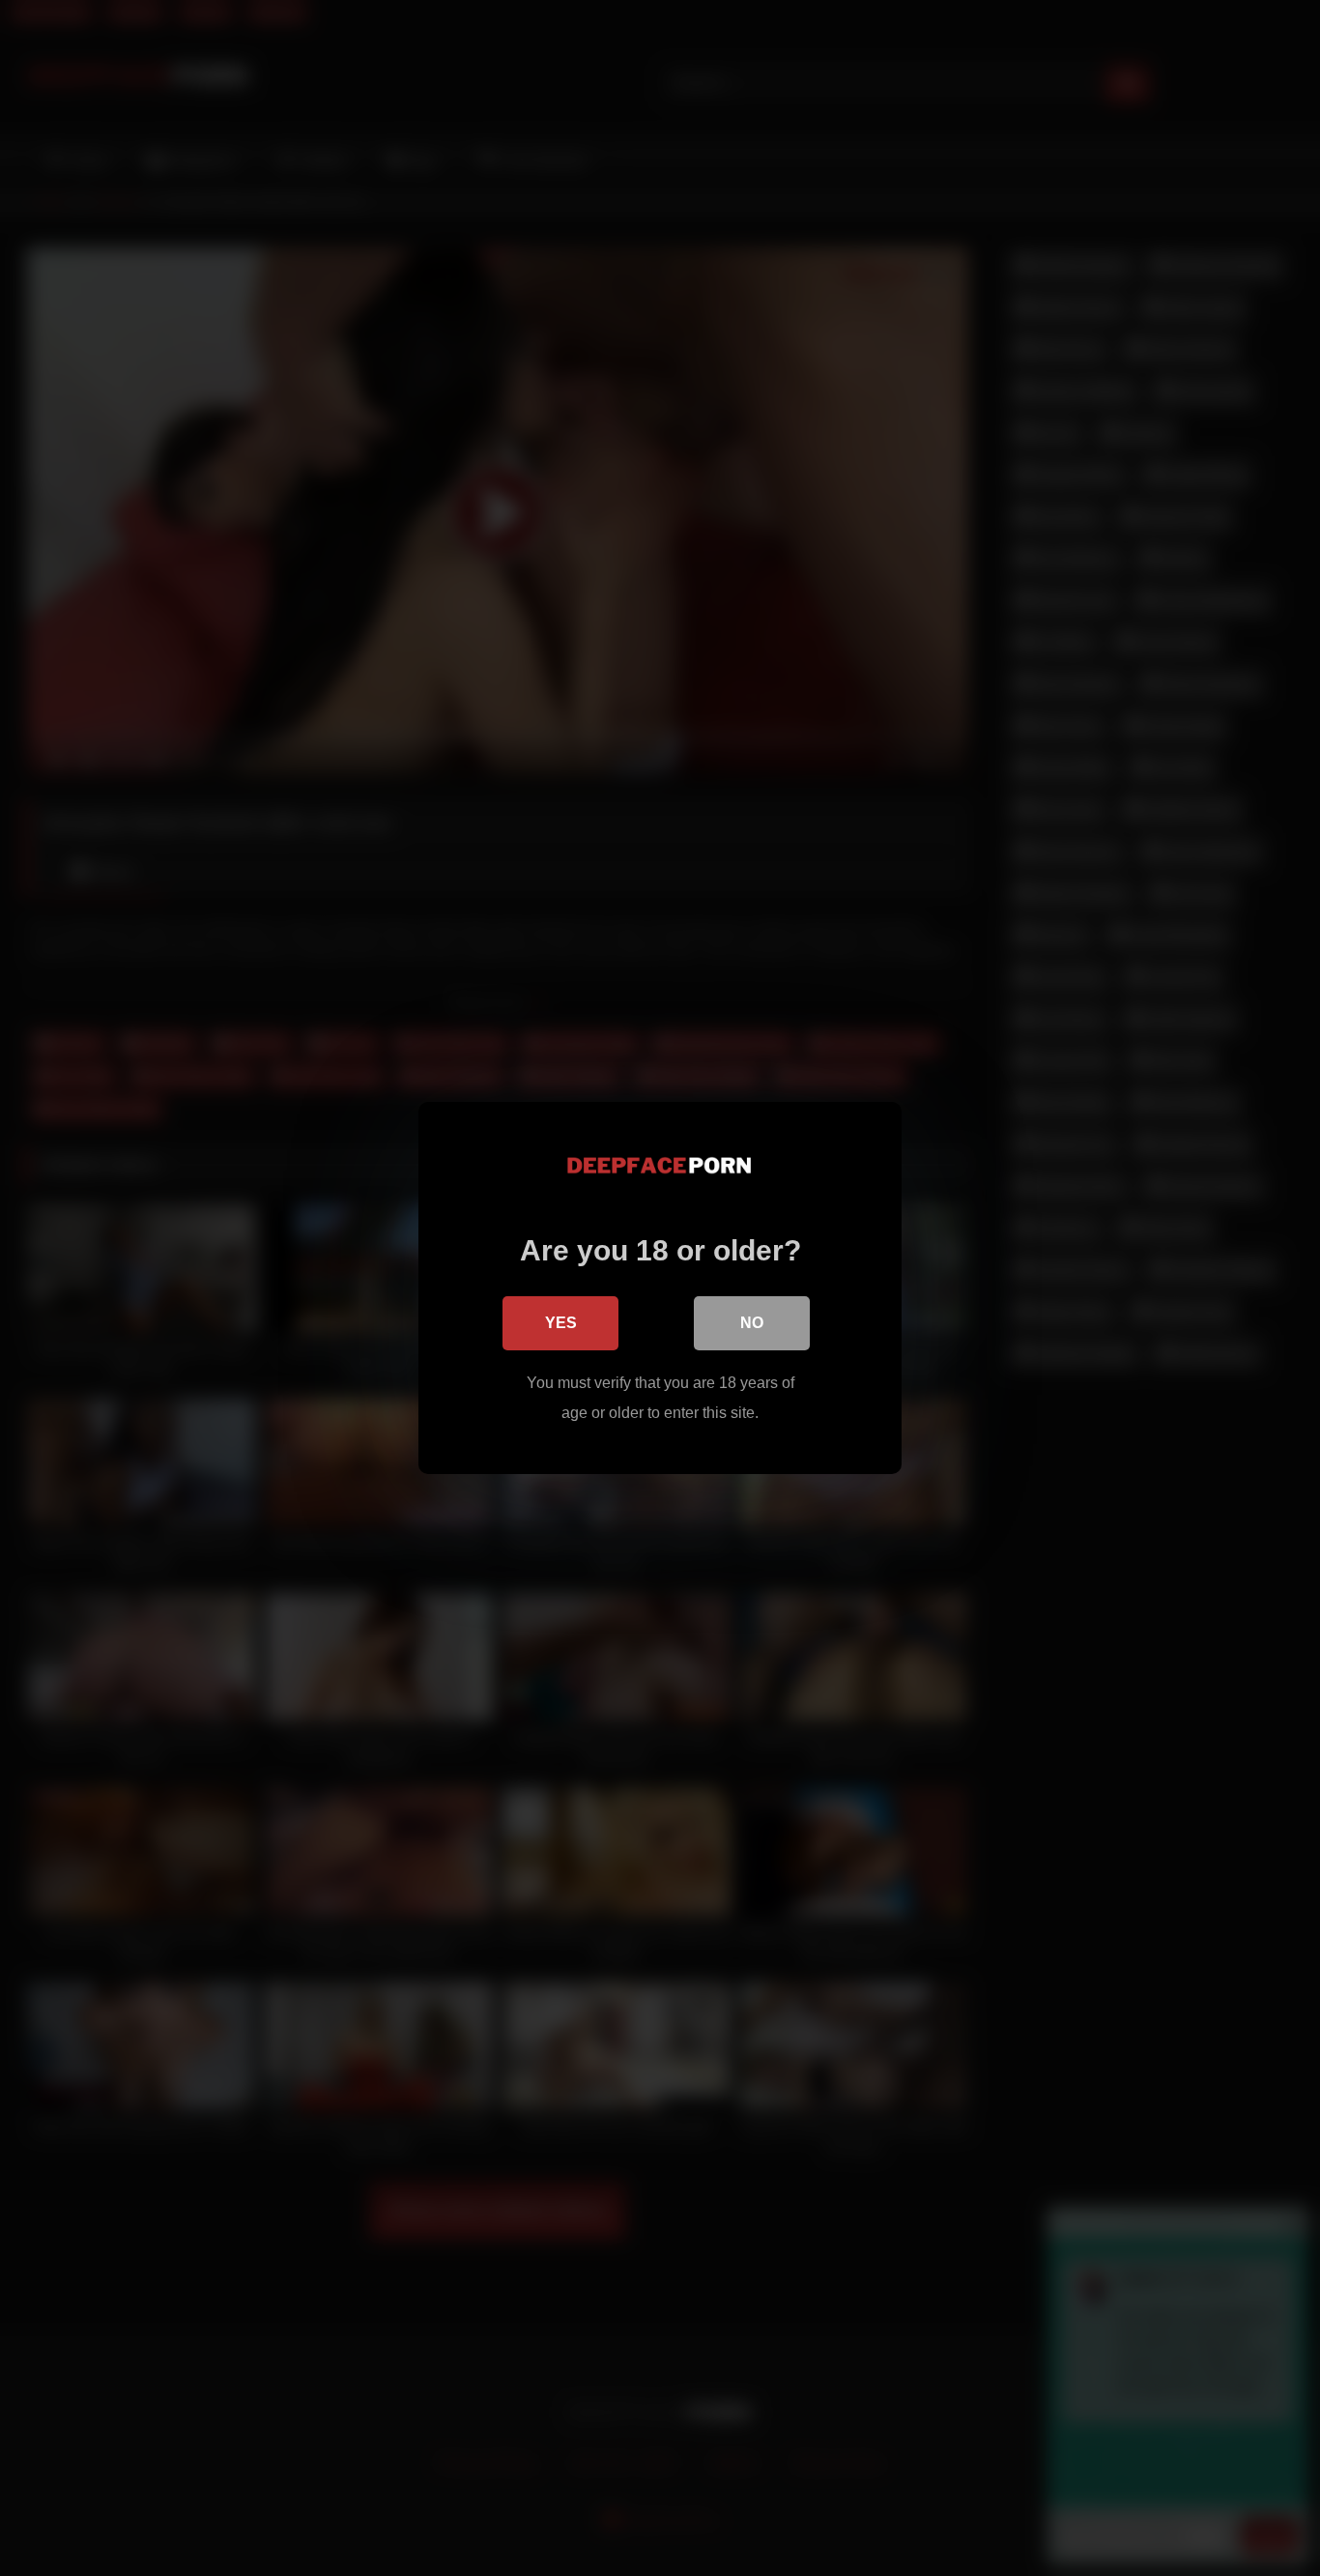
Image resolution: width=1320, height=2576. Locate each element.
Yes (561, 1323)
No (752, 1323)
